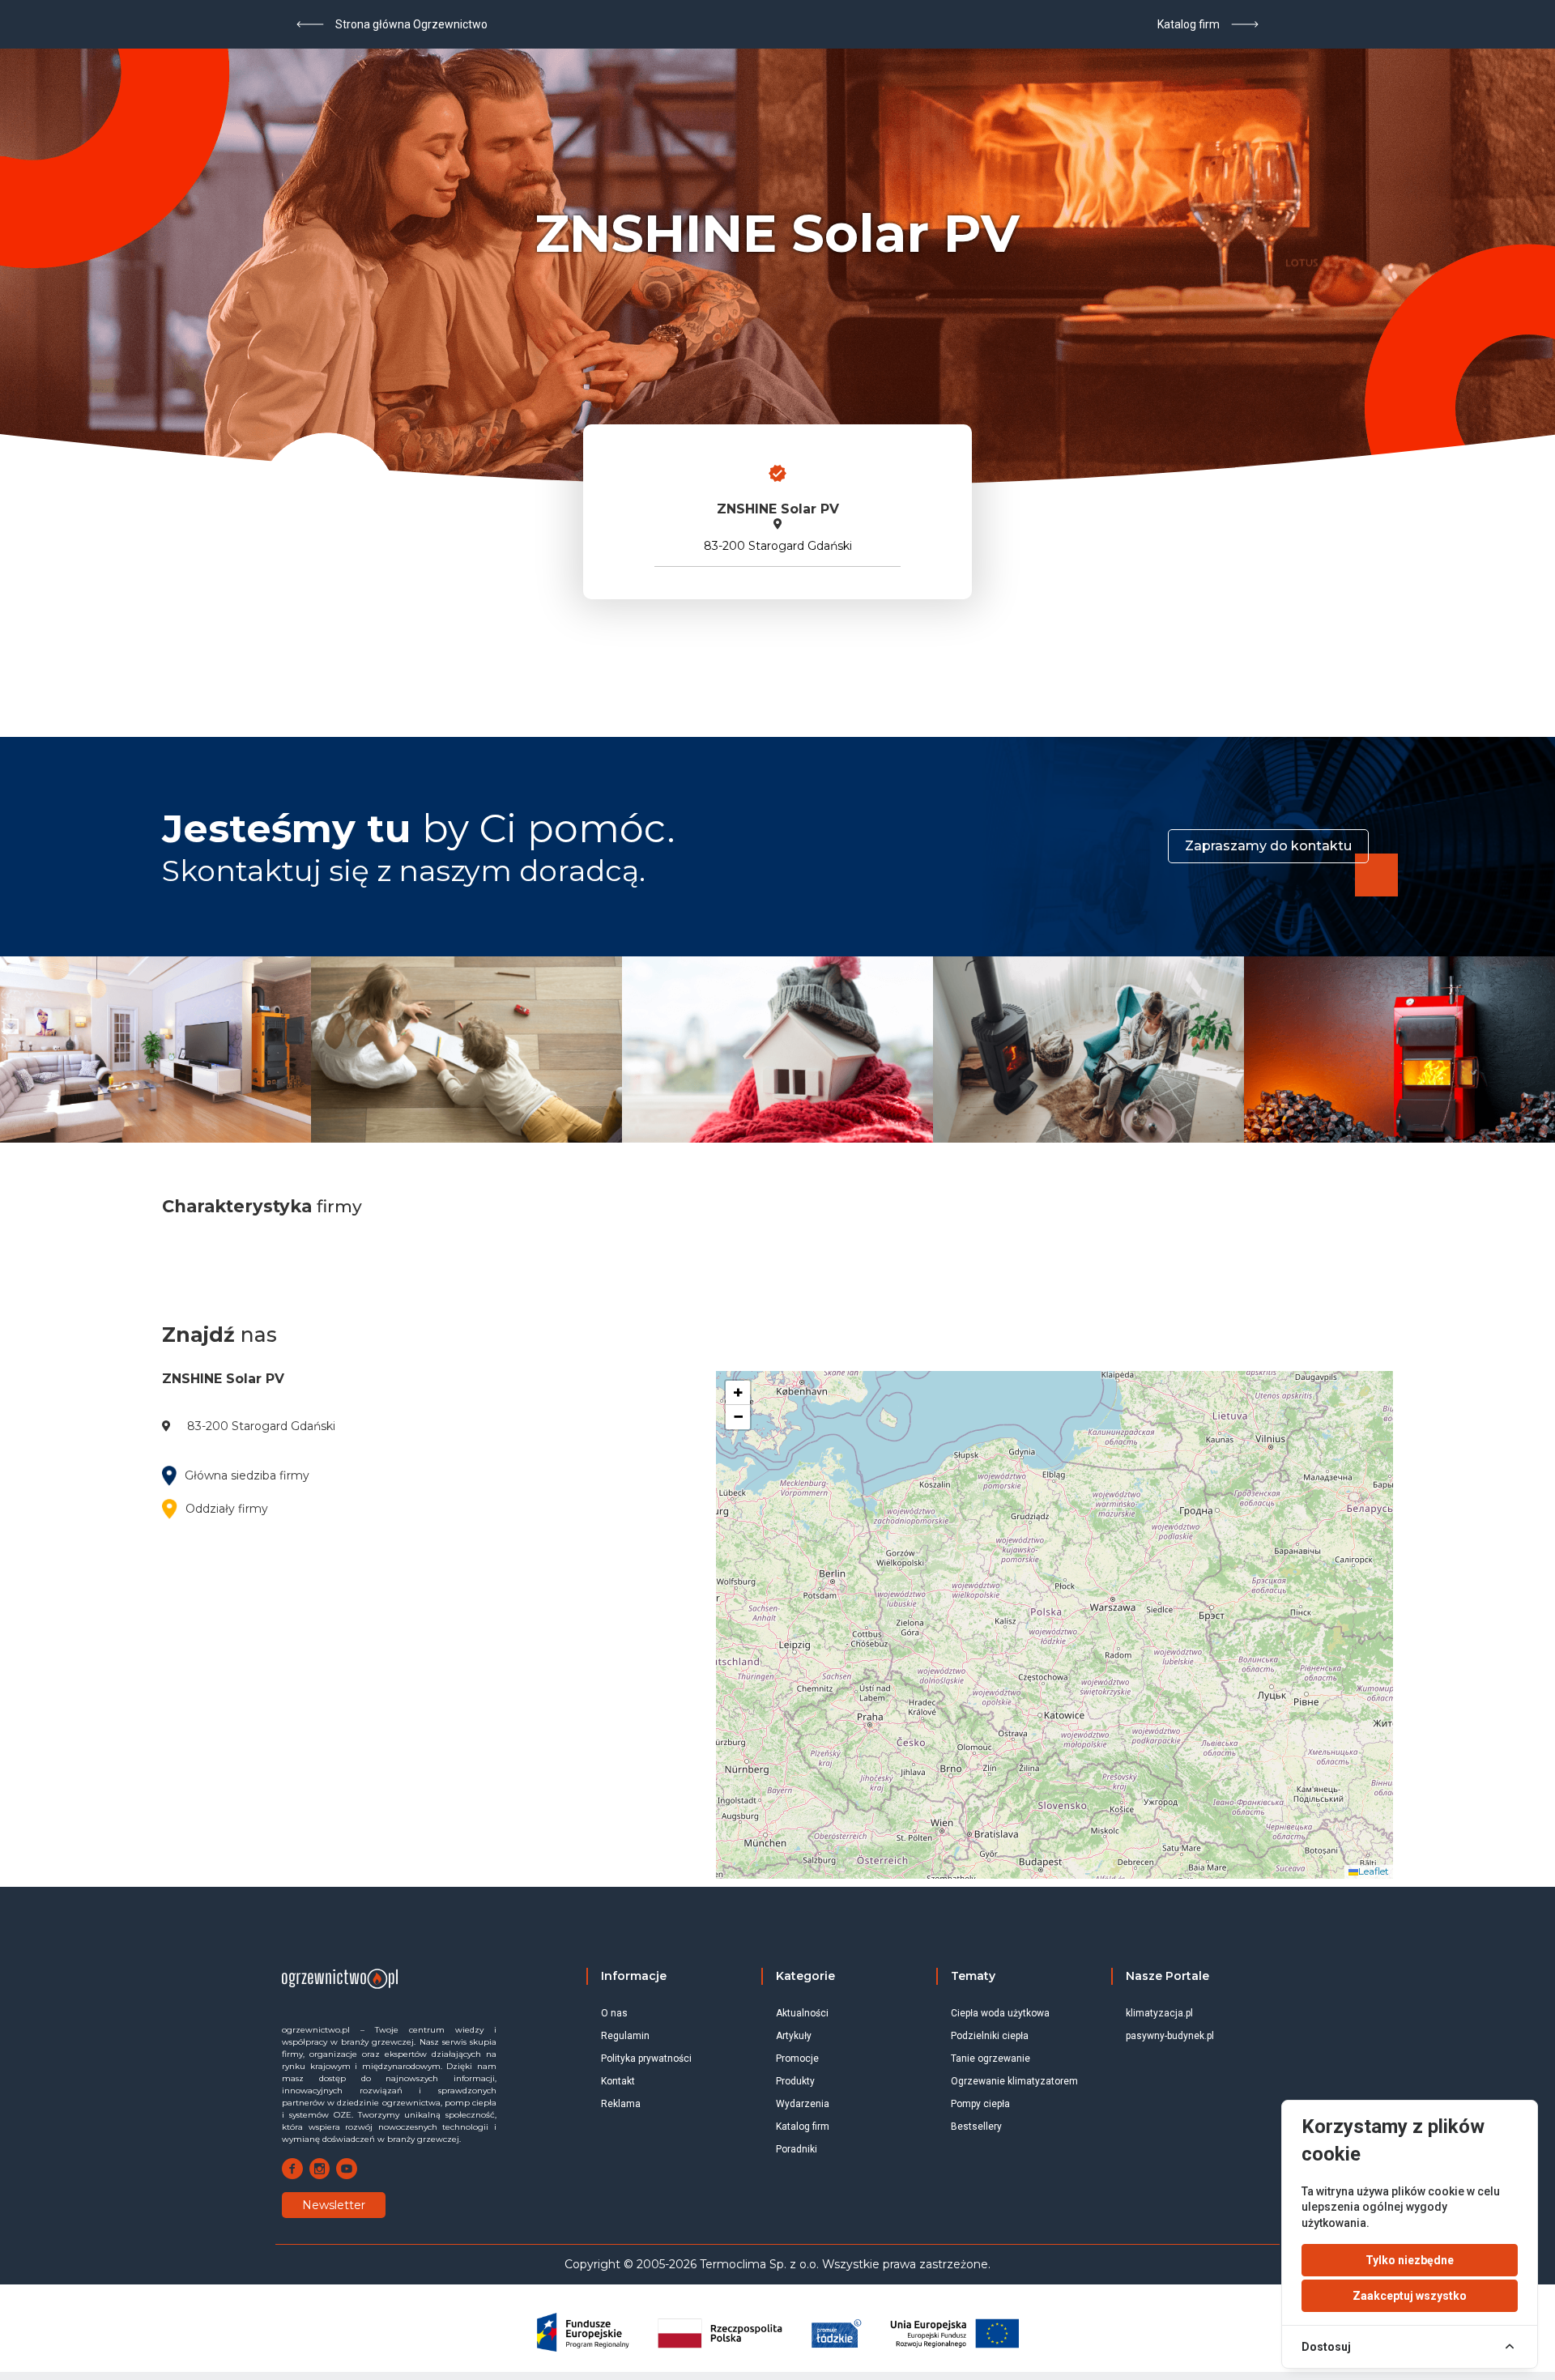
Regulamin (625, 2036)
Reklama (621, 2104)
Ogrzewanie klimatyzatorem (1014, 2081)
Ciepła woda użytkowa (1000, 2013)
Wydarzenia (803, 2104)
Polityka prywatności (646, 2059)
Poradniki (797, 2149)
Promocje (797, 2059)
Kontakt (618, 2081)
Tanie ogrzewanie (991, 2059)
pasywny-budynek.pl (1170, 2036)
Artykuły (794, 2036)
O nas (614, 2013)
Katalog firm (803, 2127)
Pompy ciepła (980, 2104)
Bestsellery (976, 2127)
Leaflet (1374, 1871)
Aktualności (802, 2013)
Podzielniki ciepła (990, 2036)
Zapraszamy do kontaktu (1268, 846)
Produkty (795, 2081)
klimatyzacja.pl (1159, 2013)
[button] (738, 1393)
